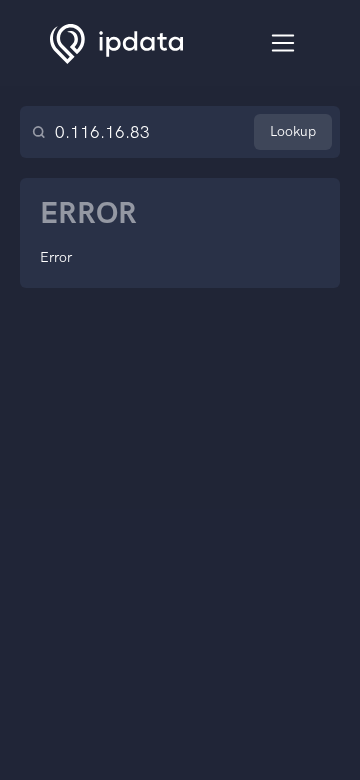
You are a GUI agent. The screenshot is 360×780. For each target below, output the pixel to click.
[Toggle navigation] (283, 43)
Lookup (293, 131)
